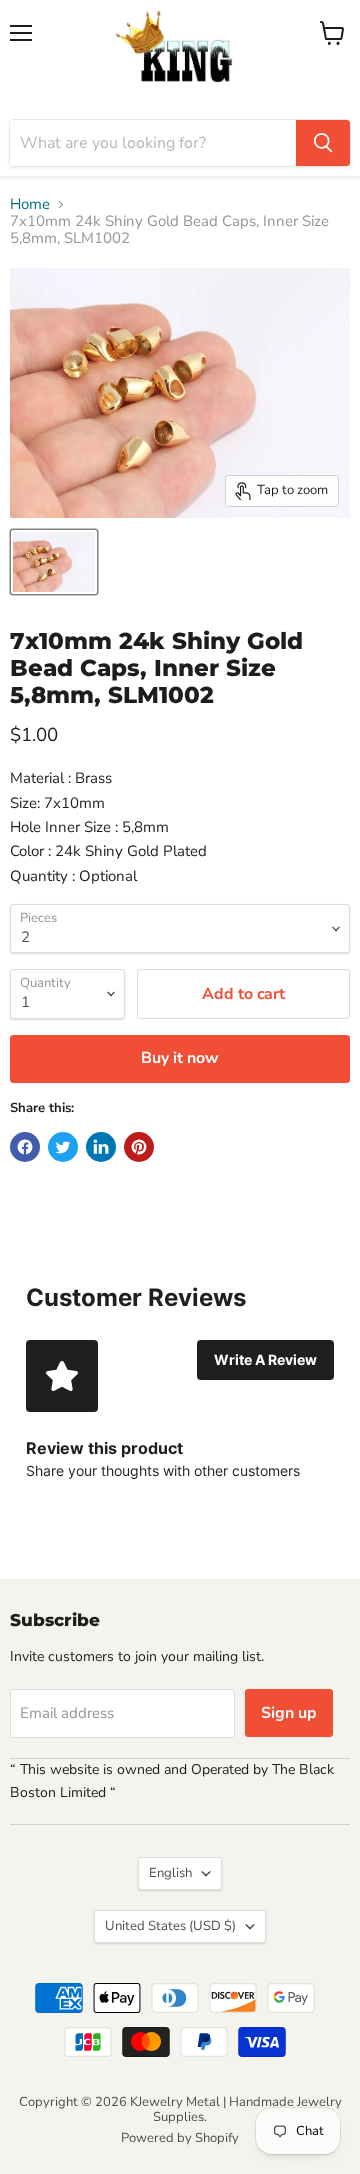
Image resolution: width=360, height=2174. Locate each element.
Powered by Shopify (180, 2138)
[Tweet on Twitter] (63, 1147)
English (170, 1873)
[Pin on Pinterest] (139, 1147)
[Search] (323, 143)
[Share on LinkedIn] (101, 1147)
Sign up (289, 1713)
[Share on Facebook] (25, 1147)
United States (170, 1926)
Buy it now (180, 1058)
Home (30, 204)
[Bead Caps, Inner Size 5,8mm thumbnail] (54, 562)
